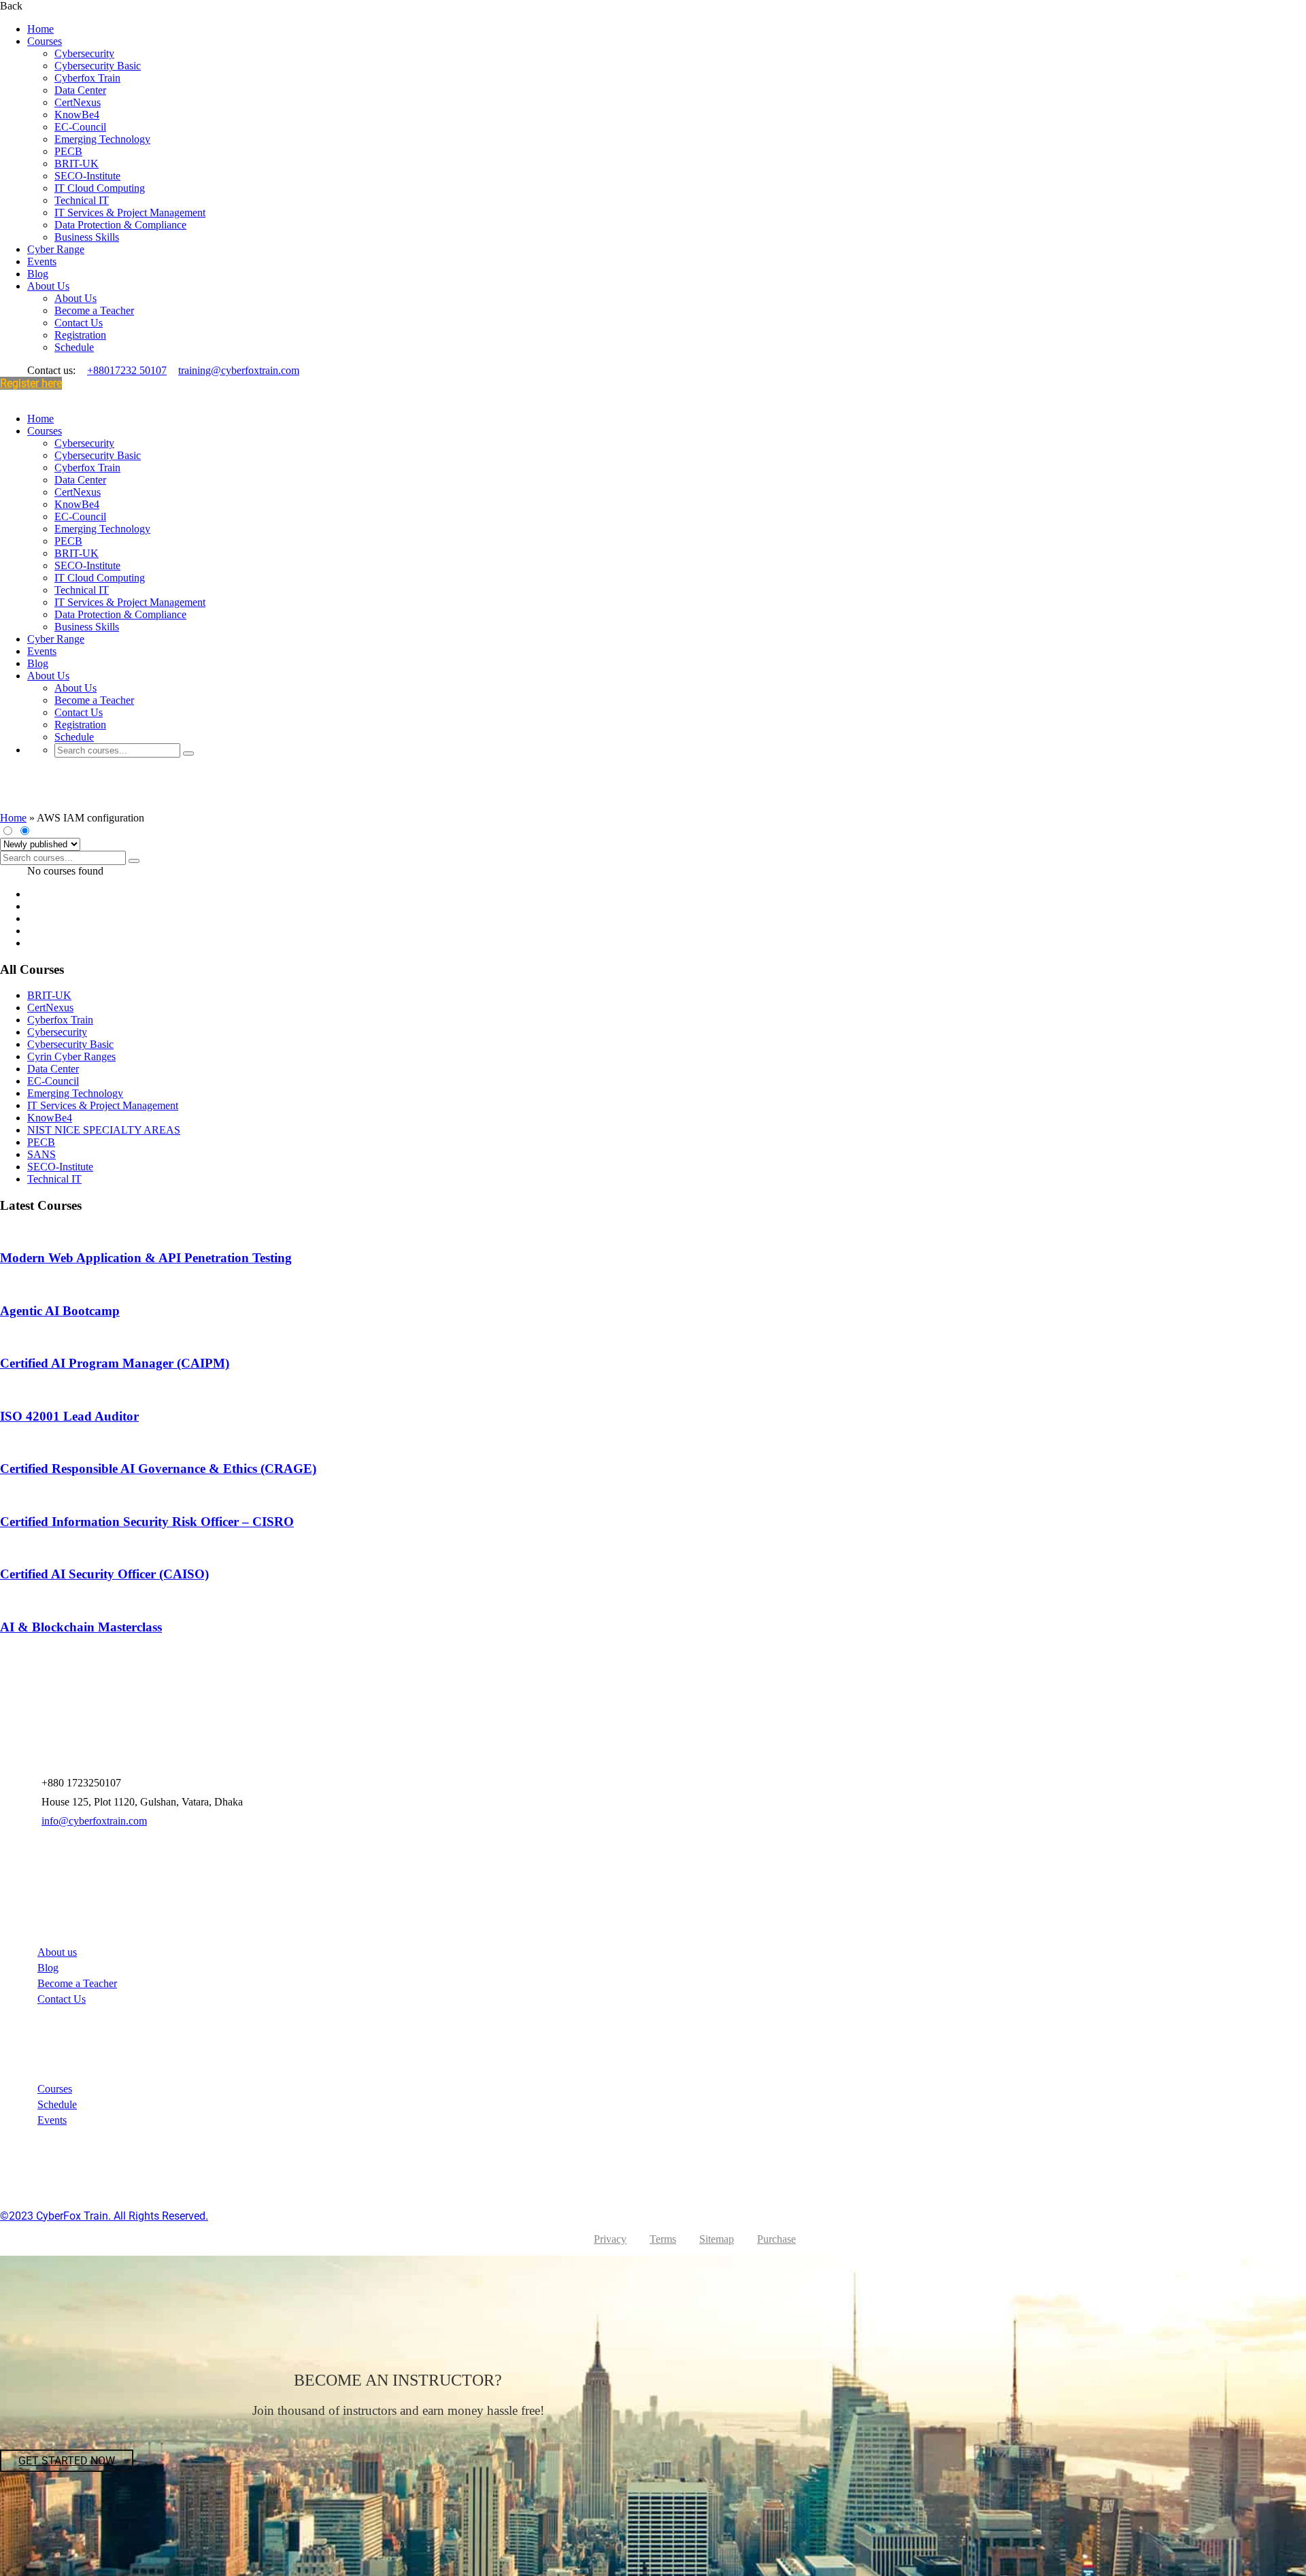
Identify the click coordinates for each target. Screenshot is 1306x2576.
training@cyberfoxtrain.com (239, 370)
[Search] (188, 753)
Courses (45, 41)
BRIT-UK (77, 164)
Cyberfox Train (87, 78)
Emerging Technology (102, 139)
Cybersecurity (84, 53)
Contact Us (79, 323)
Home (40, 29)
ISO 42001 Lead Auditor (69, 1416)
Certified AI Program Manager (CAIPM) (115, 1363)
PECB (68, 151)
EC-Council (80, 127)
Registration (80, 335)
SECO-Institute (87, 176)
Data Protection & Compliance (120, 225)
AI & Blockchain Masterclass (81, 1627)
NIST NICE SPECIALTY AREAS (104, 1130)
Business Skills (87, 237)
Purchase (776, 2239)
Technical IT (82, 200)
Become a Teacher (94, 310)
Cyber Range (56, 249)
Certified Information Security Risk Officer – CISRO (147, 1522)
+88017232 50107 (127, 370)
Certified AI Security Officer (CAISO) (104, 1574)
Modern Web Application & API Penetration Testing (146, 1258)
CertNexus (78, 102)
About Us (48, 286)
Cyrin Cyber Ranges (71, 1056)
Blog (38, 274)
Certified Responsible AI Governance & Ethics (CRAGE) (158, 1469)
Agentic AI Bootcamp (60, 1311)
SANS (41, 1154)
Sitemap (717, 2239)
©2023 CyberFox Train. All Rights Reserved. (104, 2216)
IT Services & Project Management (130, 213)
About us (57, 1952)
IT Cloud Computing (100, 188)
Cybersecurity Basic (98, 66)
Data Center (80, 90)
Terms (663, 2239)
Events (42, 261)
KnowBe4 (77, 115)
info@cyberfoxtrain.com (94, 1821)
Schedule (74, 347)
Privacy (610, 2239)
